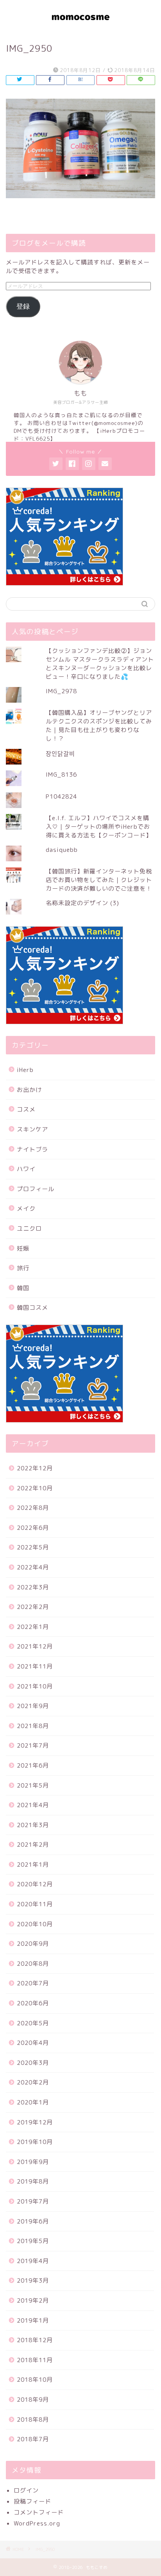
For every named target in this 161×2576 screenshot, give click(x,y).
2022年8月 (33, 1508)
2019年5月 (33, 2241)
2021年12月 (35, 1646)
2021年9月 (33, 1706)
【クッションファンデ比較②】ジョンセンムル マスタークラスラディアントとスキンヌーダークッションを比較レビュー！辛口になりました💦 (100, 664)
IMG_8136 (61, 775)
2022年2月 (33, 1607)
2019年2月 (33, 2300)
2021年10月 (35, 1686)
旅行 (23, 1268)
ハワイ (26, 1169)
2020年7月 (33, 1983)
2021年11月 (35, 1666)
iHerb (25, 1070)
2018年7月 (33, 2439)
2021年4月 (33, 1805)
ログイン (26, 2490)
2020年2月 (33, 2082)
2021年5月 (33, 1785)
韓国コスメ (32, 1308)
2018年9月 (33, 2400)
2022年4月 (33, 1567)
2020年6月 (33, 2003)
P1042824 (61, 796)
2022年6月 (33, 1528)
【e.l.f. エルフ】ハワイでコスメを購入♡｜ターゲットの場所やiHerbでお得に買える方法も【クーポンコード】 (99, 827)
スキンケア (32, 1129)
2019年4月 (33, 2261)
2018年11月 (35, 2360)
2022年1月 (33, 1627)
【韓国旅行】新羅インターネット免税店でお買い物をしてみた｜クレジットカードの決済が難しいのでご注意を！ (99, 880)
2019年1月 (33, 2320)
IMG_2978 (61, 691)
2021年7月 (33, 1745)
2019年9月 (33, 2162)
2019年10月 (35, 2142)
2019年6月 (33, 2221)
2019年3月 (33, 2280)
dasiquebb (62, 850)
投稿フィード (32, 2501)
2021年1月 (33, 1865)
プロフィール (36, 1189)
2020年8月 (33, 1964)
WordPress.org (37, 2523)
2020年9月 (33, 1944)
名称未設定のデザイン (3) (82, 903)
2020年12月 (35, 1884)
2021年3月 (33, 1825)
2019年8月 (33, 2181)
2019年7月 (33, 2201)
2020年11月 (35, 1904)
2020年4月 (33, 2043)
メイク (26, 1208)
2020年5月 (33, 2023)
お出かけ (29, 1090)
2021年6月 (33, 1765)
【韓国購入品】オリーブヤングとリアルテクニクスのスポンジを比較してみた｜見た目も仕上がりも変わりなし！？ (99, 726)
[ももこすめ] (81, 26)
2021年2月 (33, 1845)
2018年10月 (35, 2380)
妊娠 (23, 1248)
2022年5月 (33, 1547)
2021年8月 (33, 1726)
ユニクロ (29, 1228)
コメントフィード (39, 2512)
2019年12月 (35, 2122)
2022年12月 (35, 1468)
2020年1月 (33, 2102)
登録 (23, 306)
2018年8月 (33, 2420)
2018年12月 (35, 2340)
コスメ (26, 1109)
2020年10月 (35, 1924)
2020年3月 (33, 2063)
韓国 (23, 1288)
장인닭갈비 (60, 754)
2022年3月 (33, 1587)
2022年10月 (35, 1488)
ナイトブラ (32, 1149)
